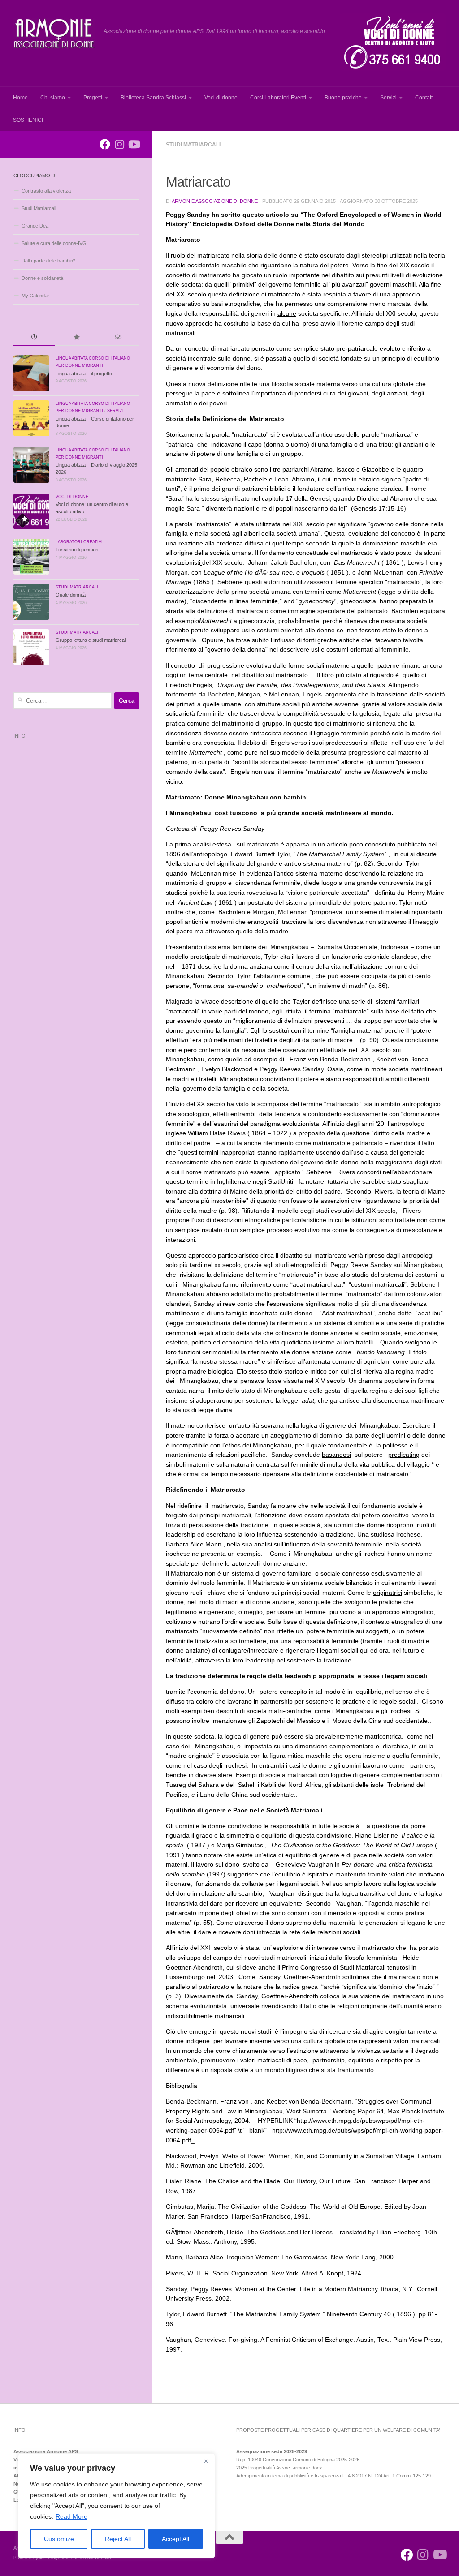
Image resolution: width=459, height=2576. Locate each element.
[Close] (206, 2461)
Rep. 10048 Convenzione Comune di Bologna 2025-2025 (298, 2460)
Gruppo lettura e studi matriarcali (91, 640)
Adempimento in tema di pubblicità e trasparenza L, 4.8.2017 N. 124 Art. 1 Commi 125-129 (333, 2476)
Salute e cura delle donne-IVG (54, 243)
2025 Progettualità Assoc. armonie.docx (279, 2468)
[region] (117, 2506)
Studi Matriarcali (193, 145)
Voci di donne (221, 98)
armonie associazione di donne (215, 201)
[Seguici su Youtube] (134, 144)
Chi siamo (53, 98)
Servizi (388, 98)
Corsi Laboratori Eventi (278, 98)
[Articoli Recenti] (34, 338)
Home (20, 98)
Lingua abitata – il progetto (84, 374)
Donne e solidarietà (42, 278)
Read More (71, 2516)
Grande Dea (35, 226)
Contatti (424, 98)
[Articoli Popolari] (76, 338)
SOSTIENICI (28, 120)
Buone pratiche (343, 98)
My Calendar (35, 296)
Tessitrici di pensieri (77, 550)
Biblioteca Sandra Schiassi (153, 98)
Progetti (93, 98)
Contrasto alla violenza (46, 191)
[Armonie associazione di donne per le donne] (105, 144)
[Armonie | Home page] (54, 34)
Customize (59, 2539)
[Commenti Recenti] (118, 338)
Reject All (118, 2539)
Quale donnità (71, 595)
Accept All (175, 2539)
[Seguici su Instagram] (119, 144)
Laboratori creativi (79, 542)
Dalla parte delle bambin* (48, 261)
